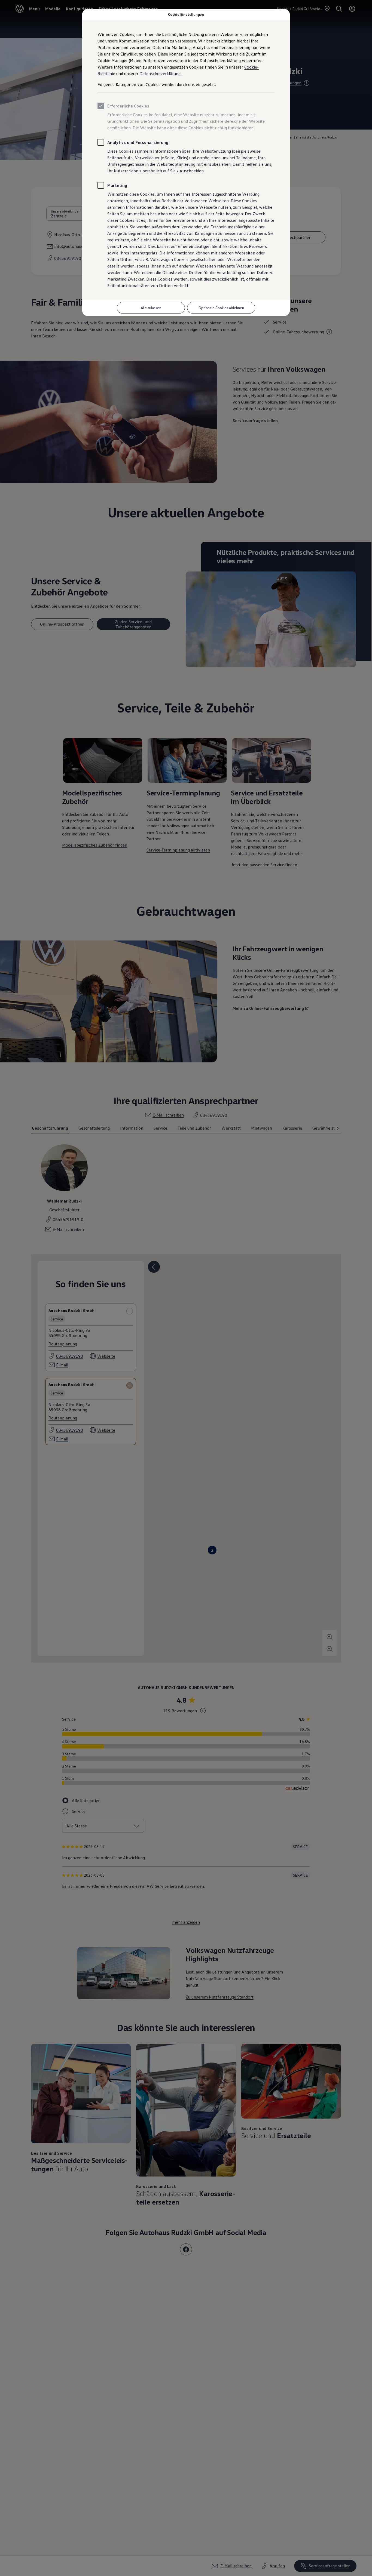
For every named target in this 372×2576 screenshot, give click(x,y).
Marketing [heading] (117, 185)
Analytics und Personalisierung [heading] (138, 142)
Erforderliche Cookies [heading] (128, 106)
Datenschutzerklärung (160, 73)
